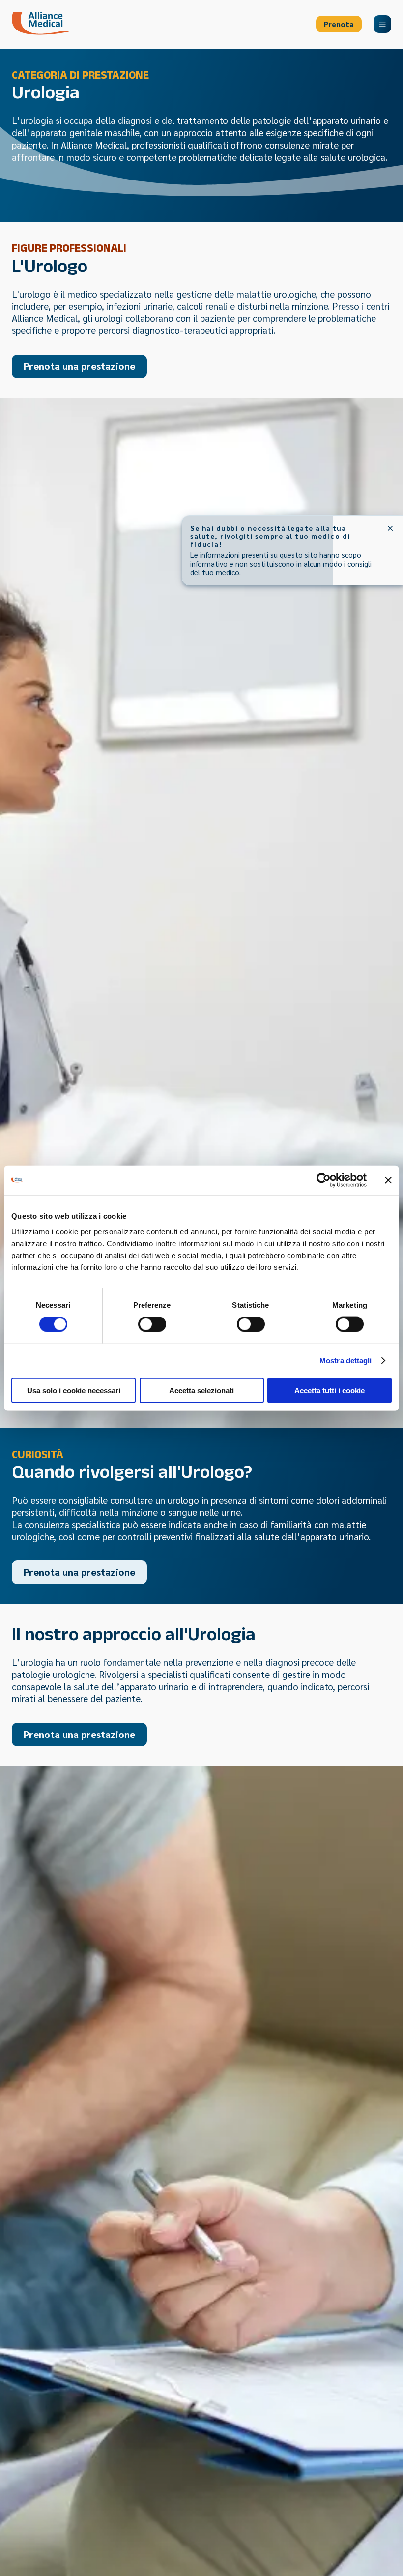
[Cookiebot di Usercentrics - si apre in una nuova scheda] (324, 1180)
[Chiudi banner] (388, 1180)
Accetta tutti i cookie (330, 1390)
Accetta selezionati (201, 1390)
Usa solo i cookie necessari (74, 1390)
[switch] (152, 1324)
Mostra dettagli (346, 1361)
